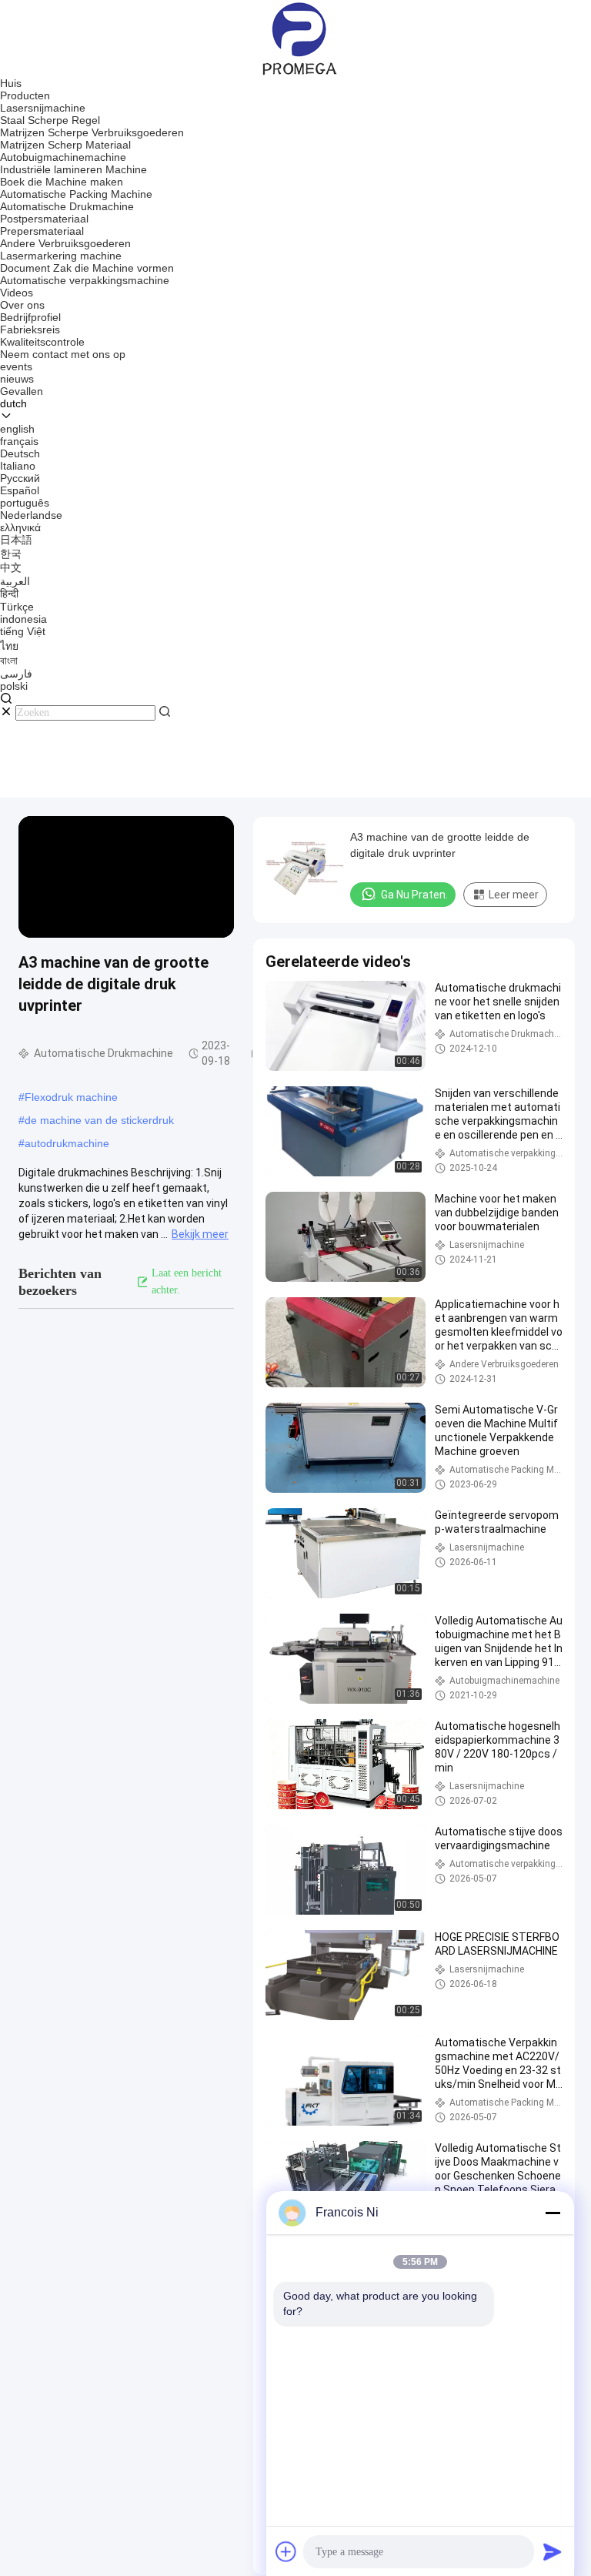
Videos (17, 293)
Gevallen (22, 391)
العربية (15, 581)
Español (20, 490)
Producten (25, 95)
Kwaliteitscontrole (42, 342)
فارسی (16, 674)
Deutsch (20, 453)
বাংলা (9, 661)
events (16, 366)
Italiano (18, 466)
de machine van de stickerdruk (99, 1120)
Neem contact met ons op (63, 354)
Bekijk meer (200, 1234)
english (17, 429)
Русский (20, 478)
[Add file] (286, 2551)
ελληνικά (20, 527)
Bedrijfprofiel (30, 317)
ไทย (9, 646)
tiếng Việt (23, 631)
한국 (11, 554)
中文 (11, 567)
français (19, 441)
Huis (11, 83)
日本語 (16, 540)
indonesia (23, 619)
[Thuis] (296, 38)
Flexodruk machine (71, 1097)
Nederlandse (31, 515)
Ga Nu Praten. (414, 895)
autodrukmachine (67, 1143)
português (25, 503)
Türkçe (17, 607)
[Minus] (553, 2213)
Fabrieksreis (30, 330)
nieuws (17, 379)
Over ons (22, 305)
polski (14, 686)
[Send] (553, 2551)
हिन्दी (9, 594)
